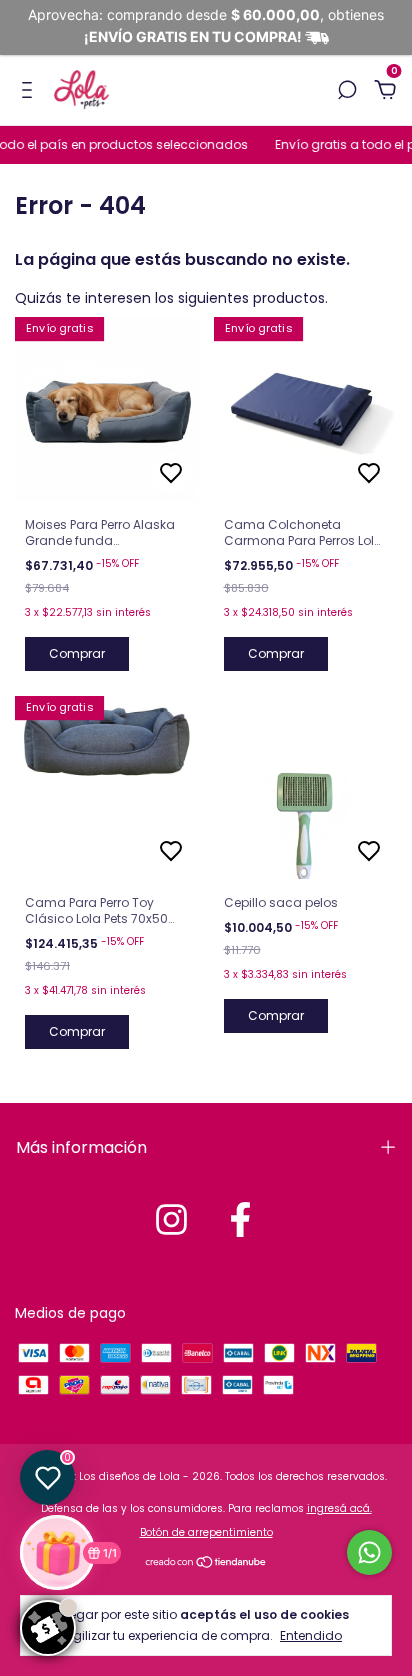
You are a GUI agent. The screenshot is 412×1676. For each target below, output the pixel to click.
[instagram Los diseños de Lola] (171, 1219)
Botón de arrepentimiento (206, 1532)
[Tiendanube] (206, 1564)
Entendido (311, 1635)
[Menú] (30, 91)
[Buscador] (347, 91)
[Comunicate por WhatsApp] (369, 1552)
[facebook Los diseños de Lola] (240, 1219)
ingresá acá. (339, 1508)
